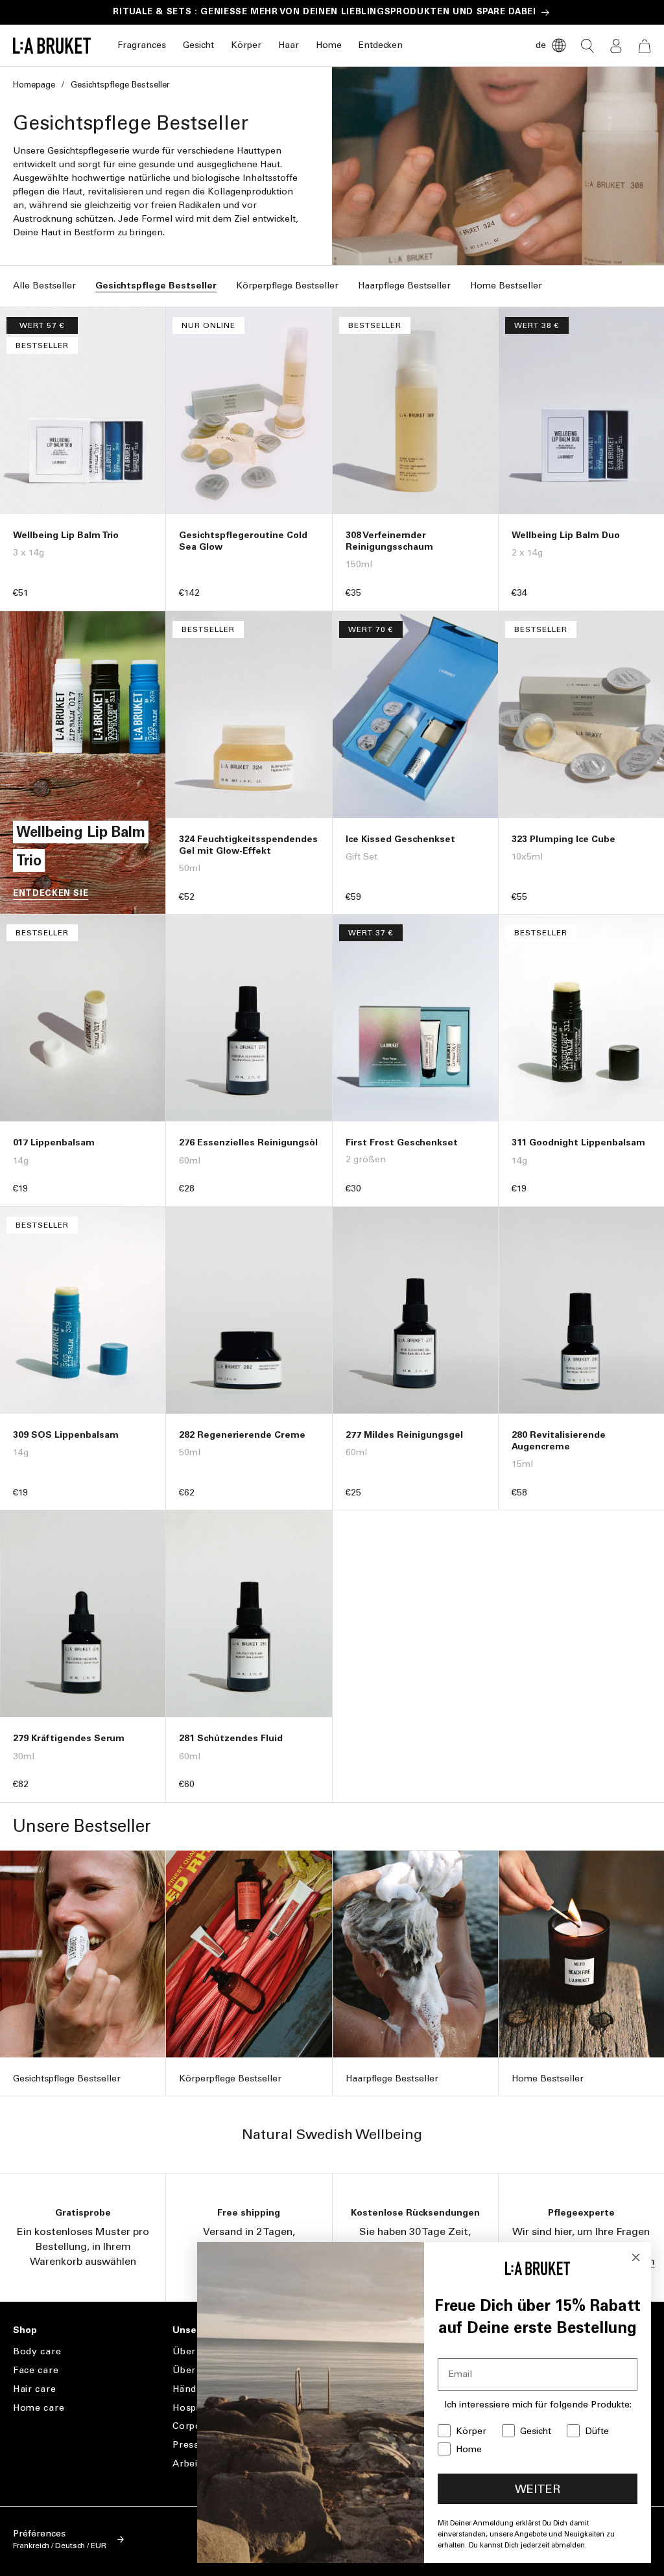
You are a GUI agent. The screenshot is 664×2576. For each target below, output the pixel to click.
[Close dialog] (636, 2257)
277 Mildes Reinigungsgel (404, 1435)
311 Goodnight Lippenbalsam (578, 1142)
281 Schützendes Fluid (231, 1738)
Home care (39, 2408)
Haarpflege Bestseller (404, 286)
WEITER (538, 2489)
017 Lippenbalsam (54, 1142)
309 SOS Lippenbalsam (66, 1435)
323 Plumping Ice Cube (563, 839)
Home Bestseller (506, 286)
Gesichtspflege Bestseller (156, 286)
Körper (246, 45)
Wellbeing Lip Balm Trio (66, 535)
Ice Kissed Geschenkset (400, 839)
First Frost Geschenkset (402, 1142)
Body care (37, 2352)
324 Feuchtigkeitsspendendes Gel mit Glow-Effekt (248, 845)
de (541, 45)
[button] (142, 46)
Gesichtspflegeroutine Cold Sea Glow (243, 541)
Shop (25, 2330)
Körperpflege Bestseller (287, 286)
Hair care (34, 2389)
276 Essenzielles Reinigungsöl (248, 1142)
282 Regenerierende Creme (242, 1435)
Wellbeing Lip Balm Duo (566, 535)
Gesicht (198, 45)
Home (329, 45)
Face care (36, 2370)
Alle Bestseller (44, 286)
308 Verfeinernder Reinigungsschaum (389, 541)
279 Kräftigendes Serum (69, 1738)
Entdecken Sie (51, 893)
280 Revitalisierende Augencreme (559, 1441)
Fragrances (142, 45)
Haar (289, 45)
